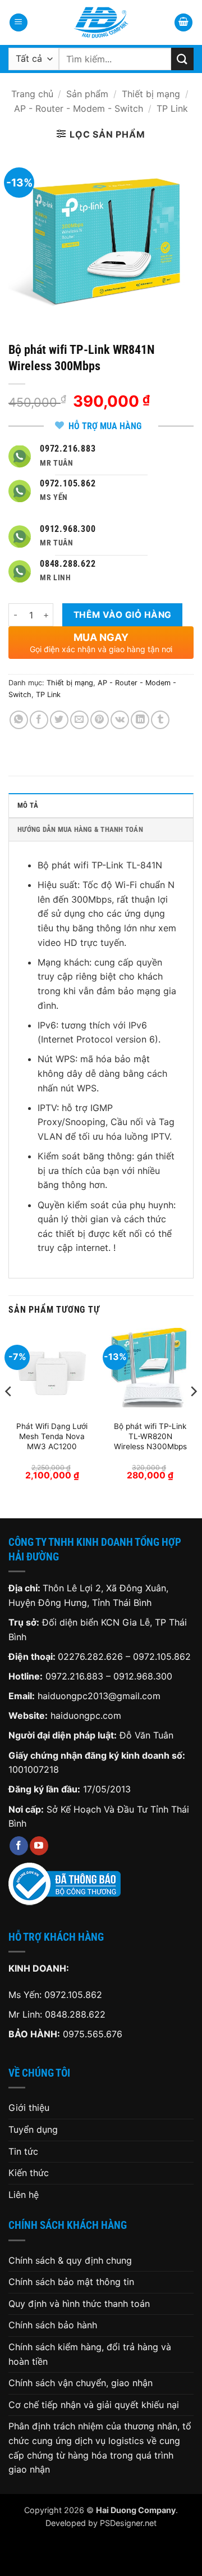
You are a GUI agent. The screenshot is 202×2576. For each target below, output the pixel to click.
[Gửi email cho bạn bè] (79, 720)
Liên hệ (24, 2195)
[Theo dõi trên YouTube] (39, 1846)
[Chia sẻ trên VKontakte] (120, 720)
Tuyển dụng (33, 2129)
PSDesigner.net (128, 2523)
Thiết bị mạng (151, 94)
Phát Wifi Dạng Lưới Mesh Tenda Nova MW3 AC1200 (52, 1436)
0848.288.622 (75, 2014)
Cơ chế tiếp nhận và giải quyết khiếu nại (94, 2405)
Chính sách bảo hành (53, 2325)
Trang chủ (32, 94)
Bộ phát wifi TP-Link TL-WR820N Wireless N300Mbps (150, 1436)
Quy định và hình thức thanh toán (79, 2304)
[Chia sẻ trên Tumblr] (160, 720)
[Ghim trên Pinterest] (100, 720)
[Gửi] (182, 59)
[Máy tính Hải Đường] (101, 22)
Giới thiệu (29, 2108)
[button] (19, 23)
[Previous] (9, 1414)
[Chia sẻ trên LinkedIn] (140, 720)
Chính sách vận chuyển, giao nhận (81, 2383)
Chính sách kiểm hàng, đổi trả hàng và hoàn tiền (90, 2354)
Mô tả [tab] (28, 805)
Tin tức (23, 2151)
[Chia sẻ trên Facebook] (39, 720)
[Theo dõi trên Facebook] (19, 1846)
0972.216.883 (74, 1676)
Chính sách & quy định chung (70, 2260)
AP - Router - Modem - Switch (79, 108)
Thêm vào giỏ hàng (123, 615)
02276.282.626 (92, 1656)
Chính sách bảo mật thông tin (71, 2282)
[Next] (193, 1414)
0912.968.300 (143, 1676)
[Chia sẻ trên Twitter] (59, 720)
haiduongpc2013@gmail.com (99, 1696)
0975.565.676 (93, 2034)
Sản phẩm (87, 94)
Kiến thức (29, 2173)
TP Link (172, 108)
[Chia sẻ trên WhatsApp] (19, 720)
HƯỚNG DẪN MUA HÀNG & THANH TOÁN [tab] (80, 829)
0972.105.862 (162, 1656)
